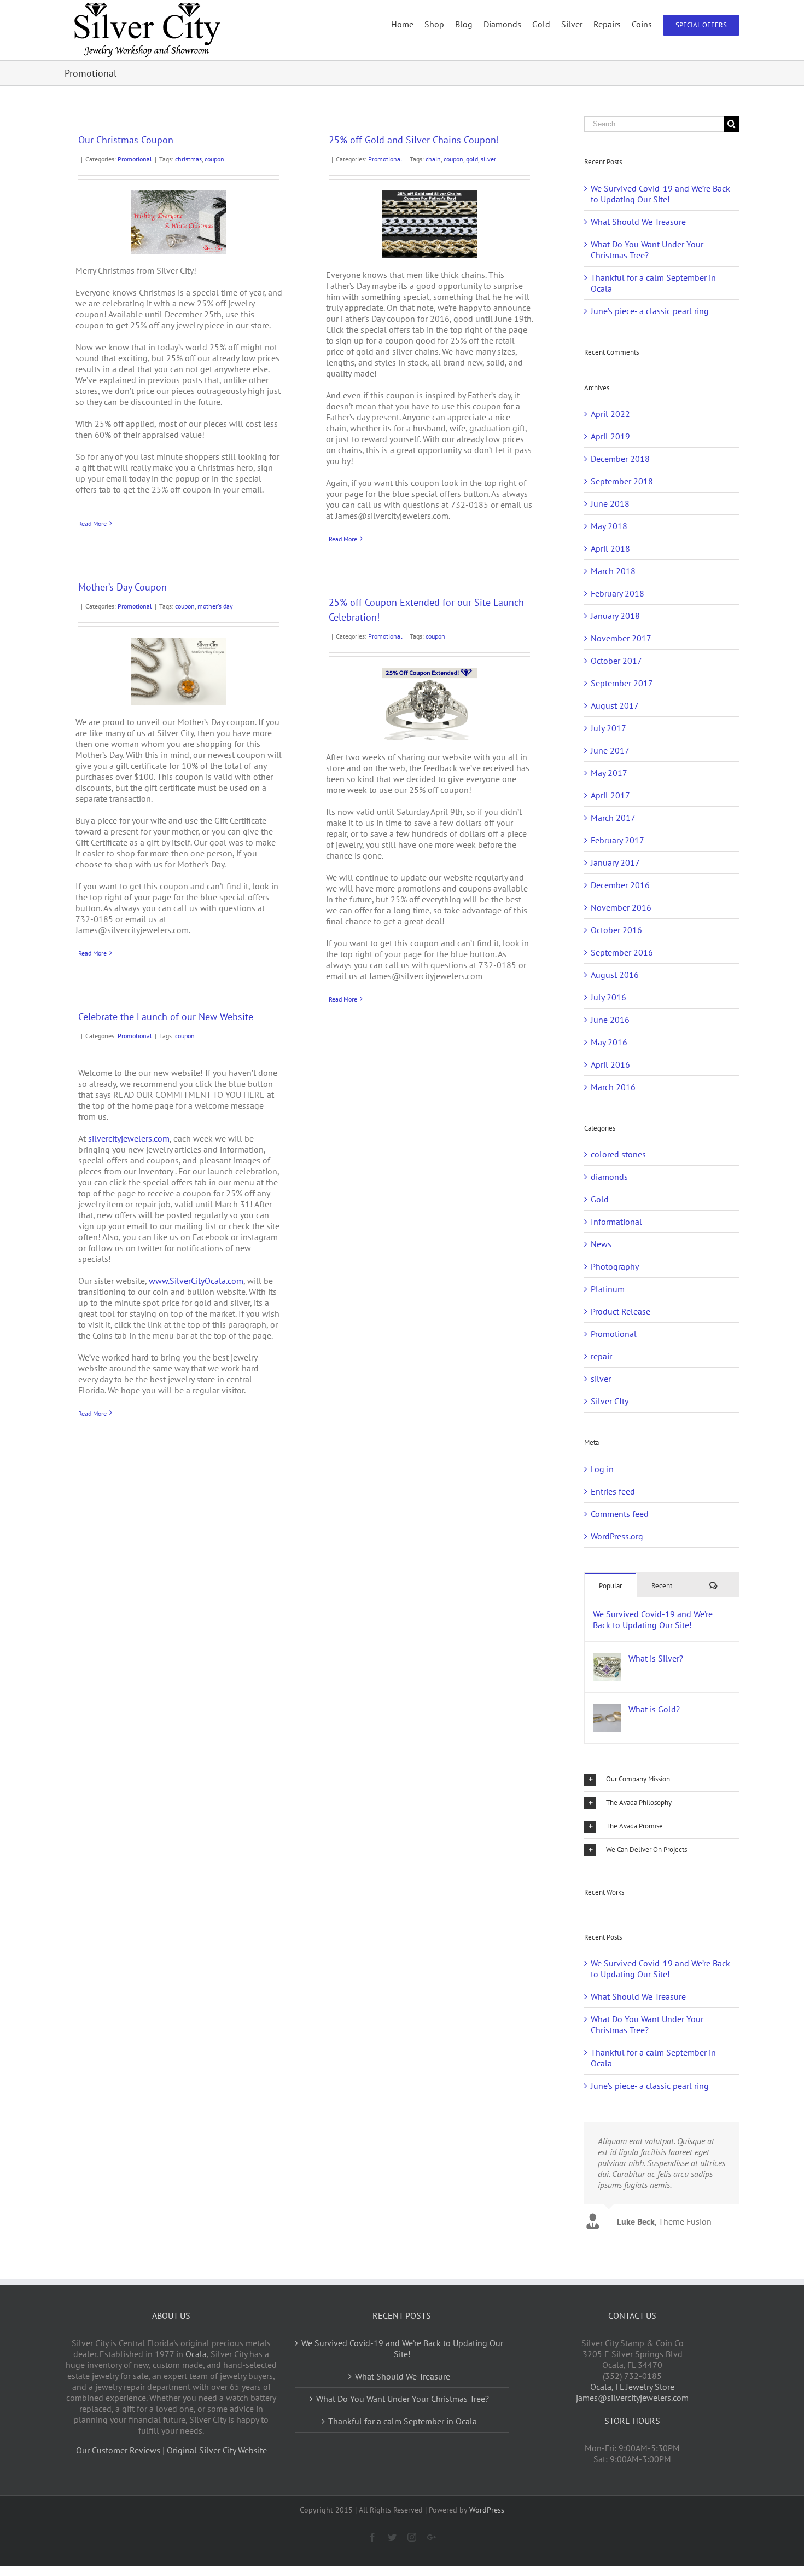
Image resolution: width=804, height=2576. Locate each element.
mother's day (215, 606)
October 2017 (616, 661)
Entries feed (613, 1491)
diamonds (609, 1177)
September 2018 (622, 481)
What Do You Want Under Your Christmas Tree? (647, 250)
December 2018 (620, 459)
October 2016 (616, 930)
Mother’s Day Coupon (123, 587)
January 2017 (615, 862)
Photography (615, 1266)
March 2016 (613, 1087)
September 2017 (622, 683)
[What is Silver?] (607, 1658)
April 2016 (610, 1064)
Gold (600, 1199)
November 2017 (621, 638)
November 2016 (621, 907)
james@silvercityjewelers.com (632, 2398)
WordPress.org (617, 1536)
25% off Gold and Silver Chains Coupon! (414, 140)
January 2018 (615, 616)
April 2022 (610, 414)
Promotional (135, 159)
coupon (214, 159)
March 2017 (613, 818)
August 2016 (615, 975)
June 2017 (610, 750)
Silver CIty (610, 1401)
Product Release (621, 1311)
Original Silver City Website (217, 2450)
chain (433, 159)
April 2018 (610, 548)
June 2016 (610, 1020)
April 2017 (610, 795)
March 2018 (613, 571)
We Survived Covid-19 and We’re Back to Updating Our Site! (660, 194)
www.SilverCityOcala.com (196, 1281)
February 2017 (617, 840)
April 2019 (610, 436)
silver (488, 159)
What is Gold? (654, 1709)
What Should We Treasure (638, 222)
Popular (610, 1586)
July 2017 (608, 728)
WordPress (487, 2510)
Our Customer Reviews (118, 2450)
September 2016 (622, 952)
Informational (616, 1222)
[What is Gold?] (607, 1709)
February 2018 (617, 593)
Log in (602, 1469)
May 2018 (609, 526)
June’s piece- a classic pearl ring (650, 311)
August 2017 (615, 705)
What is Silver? (656, 1658)
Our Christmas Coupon (126, 140)
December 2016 (620, 885)
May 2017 (609, 773)
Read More (92, 523)
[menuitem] (408, 24)
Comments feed (620, 1514)
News (601, 1244)
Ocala (196, 2354)
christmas (188, 159)
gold (472, 159)
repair (601, 1356)
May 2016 (609, 1042)
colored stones (618, 1154)
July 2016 (608, 997)
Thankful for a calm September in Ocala (403, 2421)
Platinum (608, 1289)
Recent (662, 1586)
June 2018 (610, 503)
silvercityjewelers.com (129, 1138)
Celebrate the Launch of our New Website (166, 1017)
